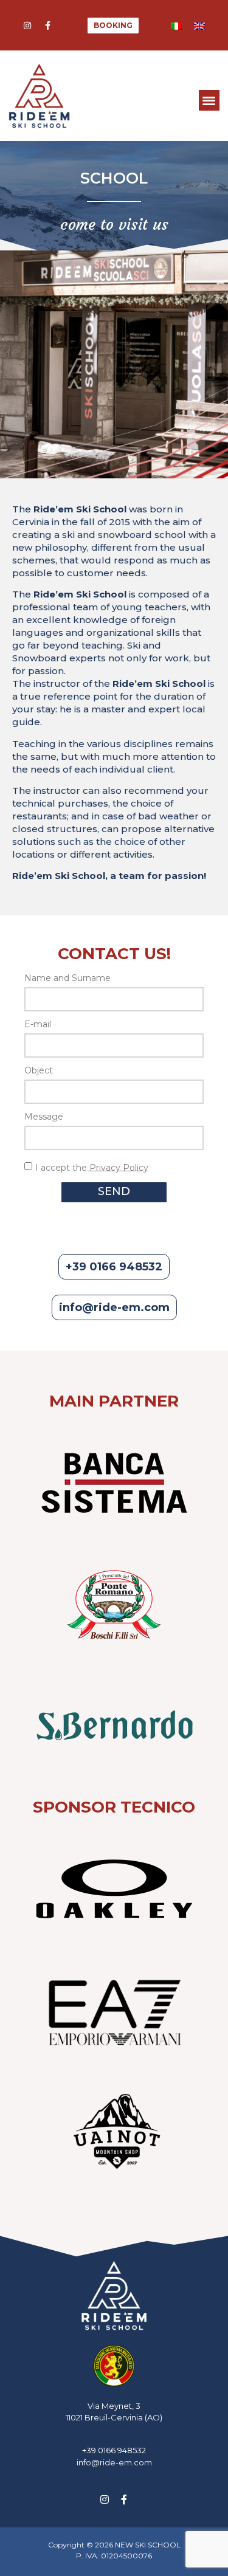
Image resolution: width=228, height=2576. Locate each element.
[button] (209, 101)
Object (39, 1071)
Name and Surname (67, 979)
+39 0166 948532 (114, 2450)
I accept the (92, 1167)
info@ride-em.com (114, 2462)
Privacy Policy (118, 1167)
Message (44, 1117)
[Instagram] (27, 26)
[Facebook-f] (47, 26)
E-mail (38, 1025)
